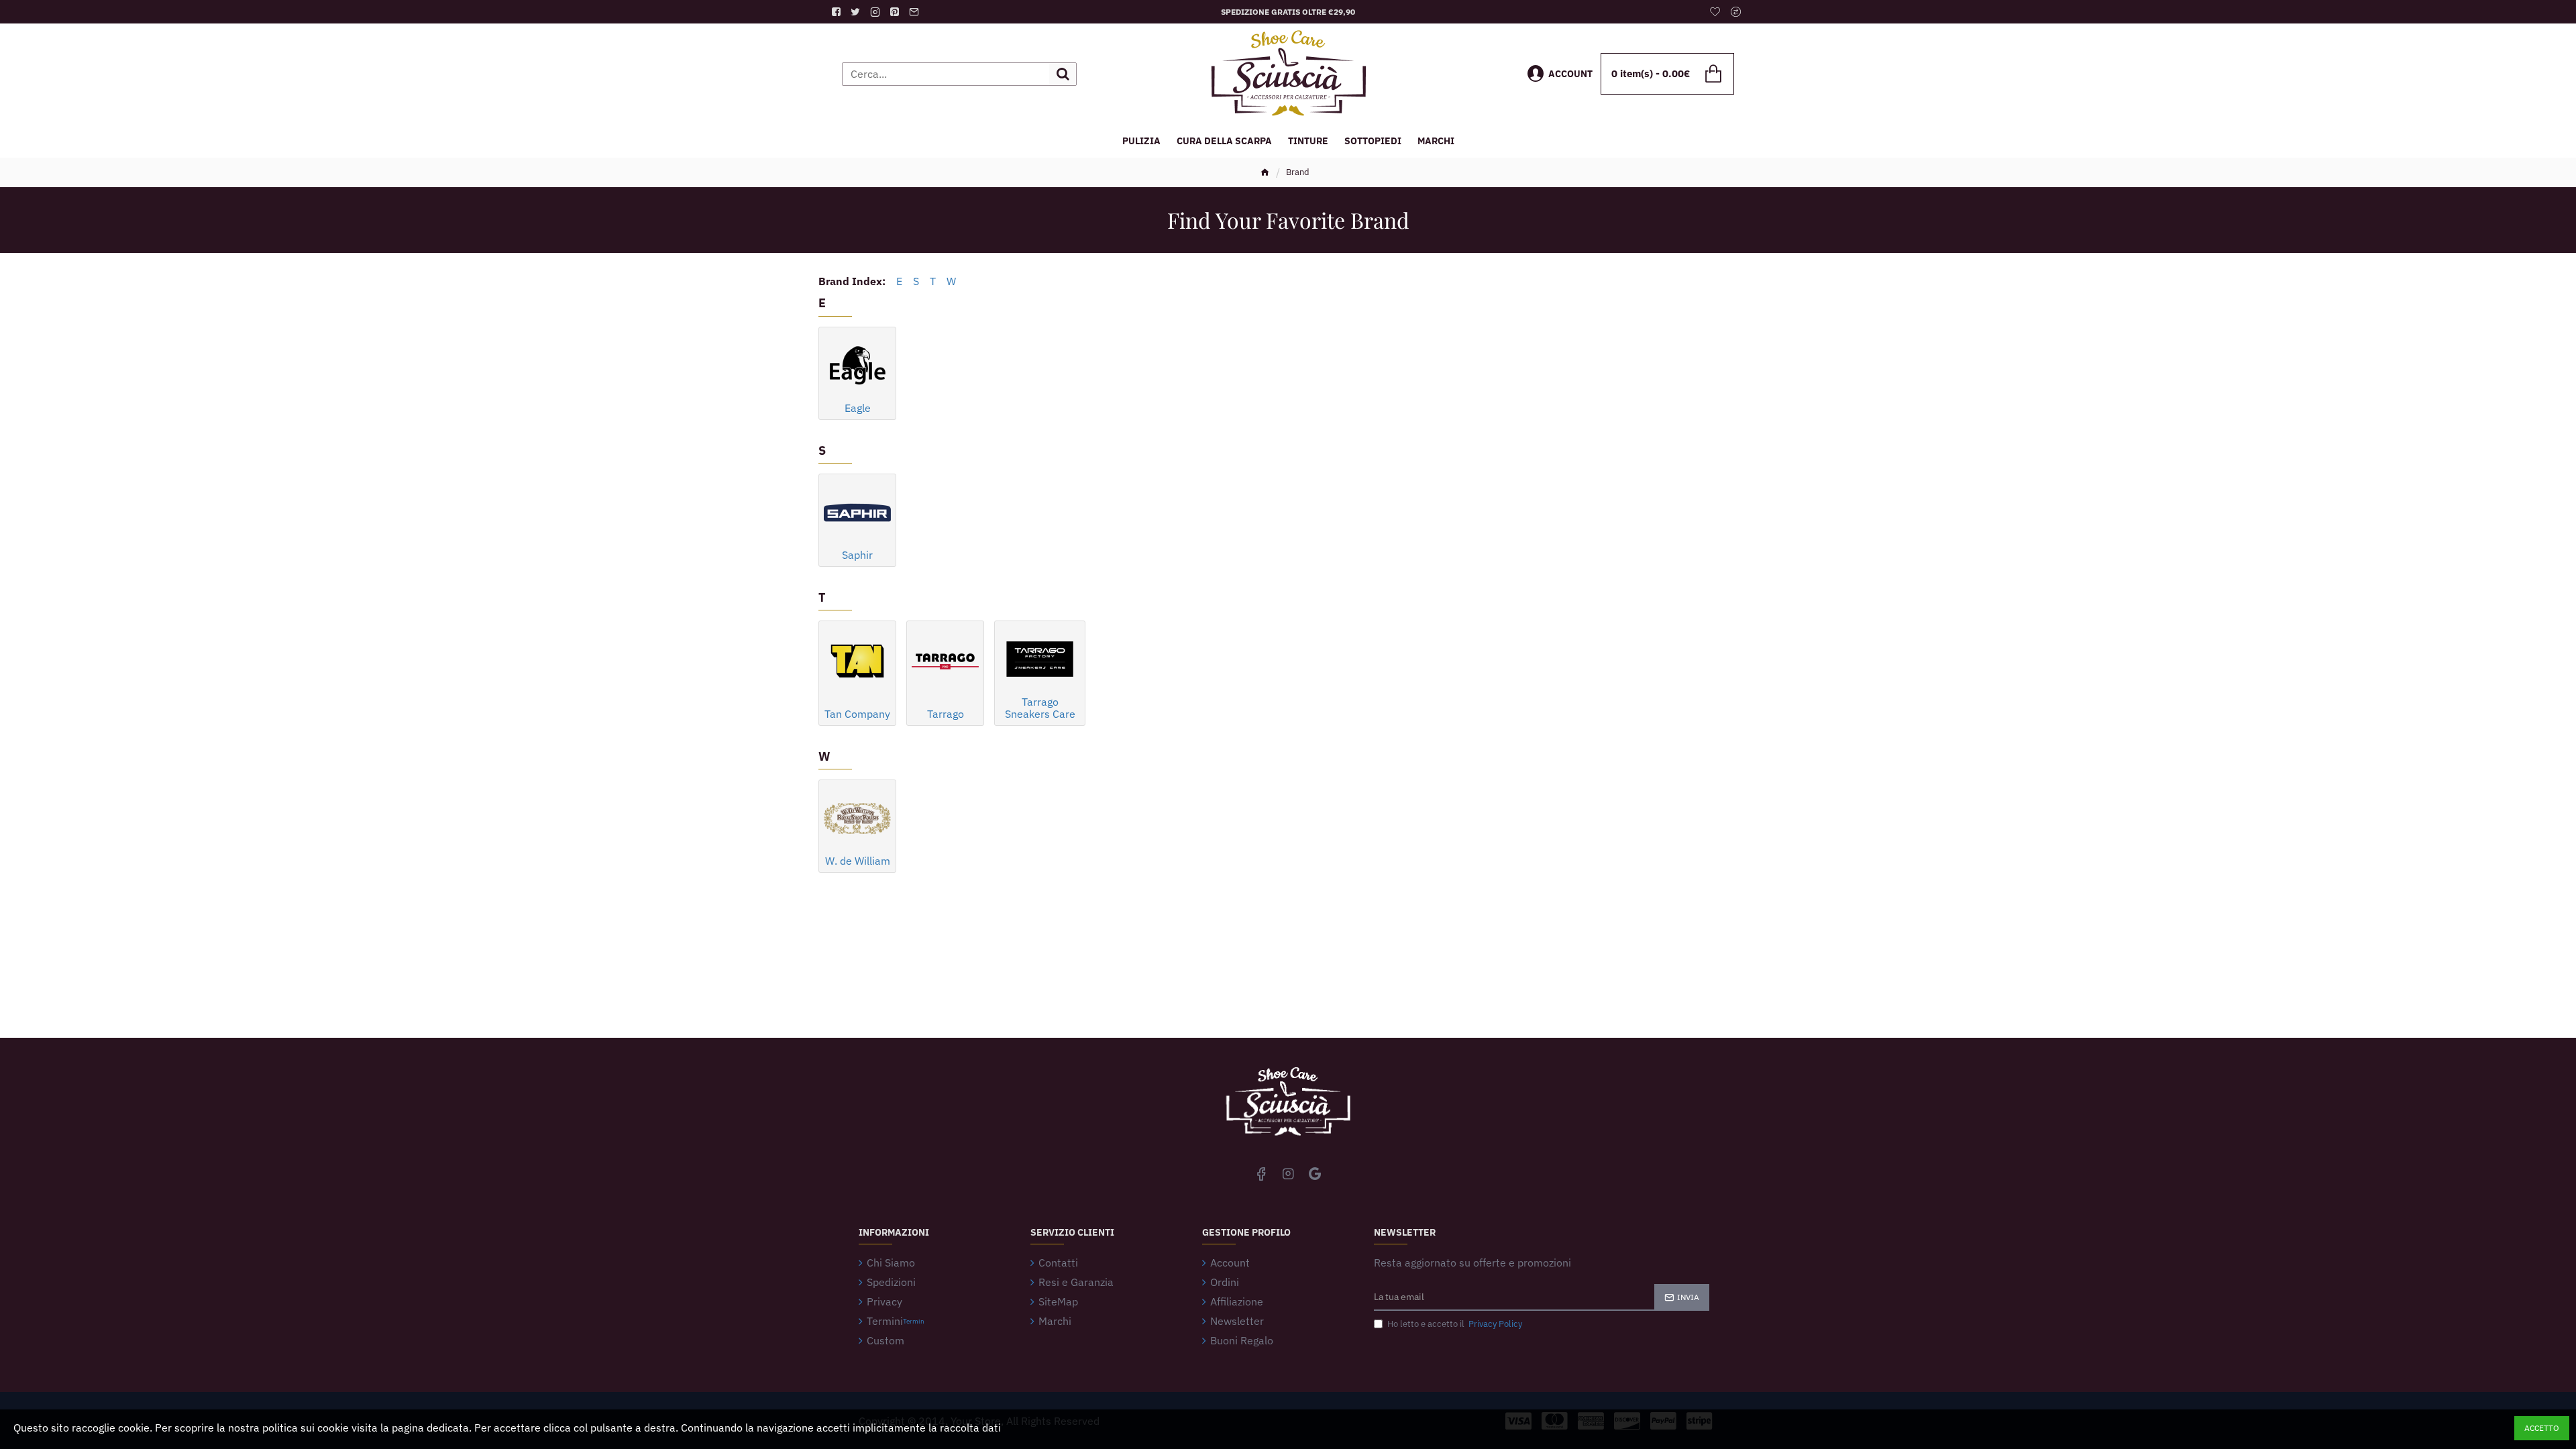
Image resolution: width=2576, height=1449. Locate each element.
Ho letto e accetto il (1455, 1324)
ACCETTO (2542, 1428)
